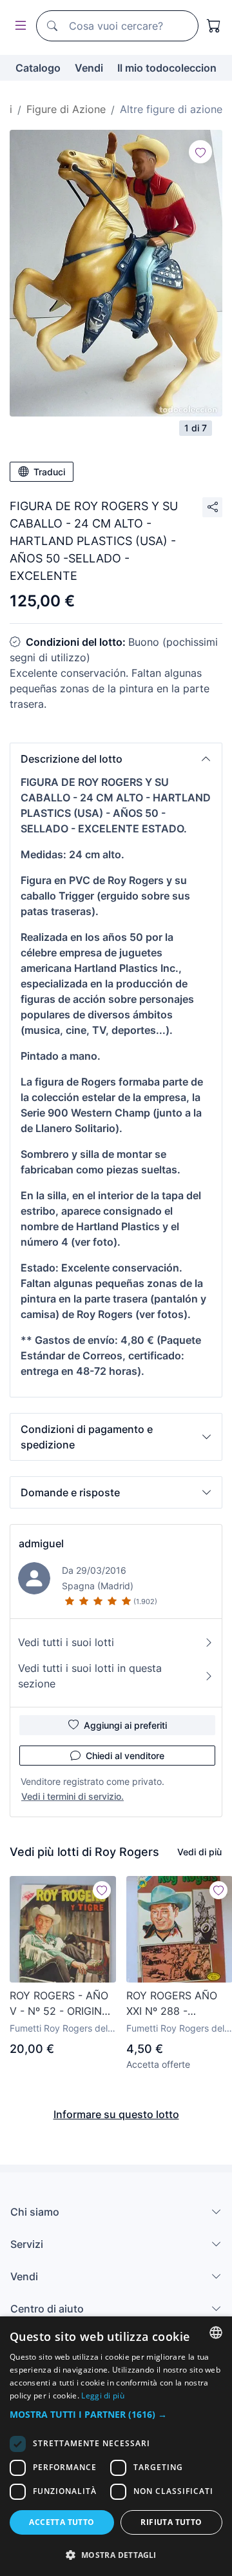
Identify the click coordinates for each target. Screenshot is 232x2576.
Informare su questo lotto (116, 2114)
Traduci (49, 472)
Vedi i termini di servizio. (72, 1796)
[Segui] (200, 152)
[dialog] (116, 2446)
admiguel (41, 1543)
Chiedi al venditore (125, 1756)
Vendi (89, 68)
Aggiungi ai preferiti (125, 1725)
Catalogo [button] (38, 68)
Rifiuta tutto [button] (171, 2522)
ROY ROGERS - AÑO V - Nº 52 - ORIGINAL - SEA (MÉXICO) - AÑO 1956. (62, 2004)
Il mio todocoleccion (167, 68)
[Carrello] (214, 26)
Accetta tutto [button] (62, 2522)
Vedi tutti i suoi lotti (66, 1642)
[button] (116, 759)
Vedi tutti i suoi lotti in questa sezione (90, 1676)
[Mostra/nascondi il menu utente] (18, 26)
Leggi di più (103, 2396)
